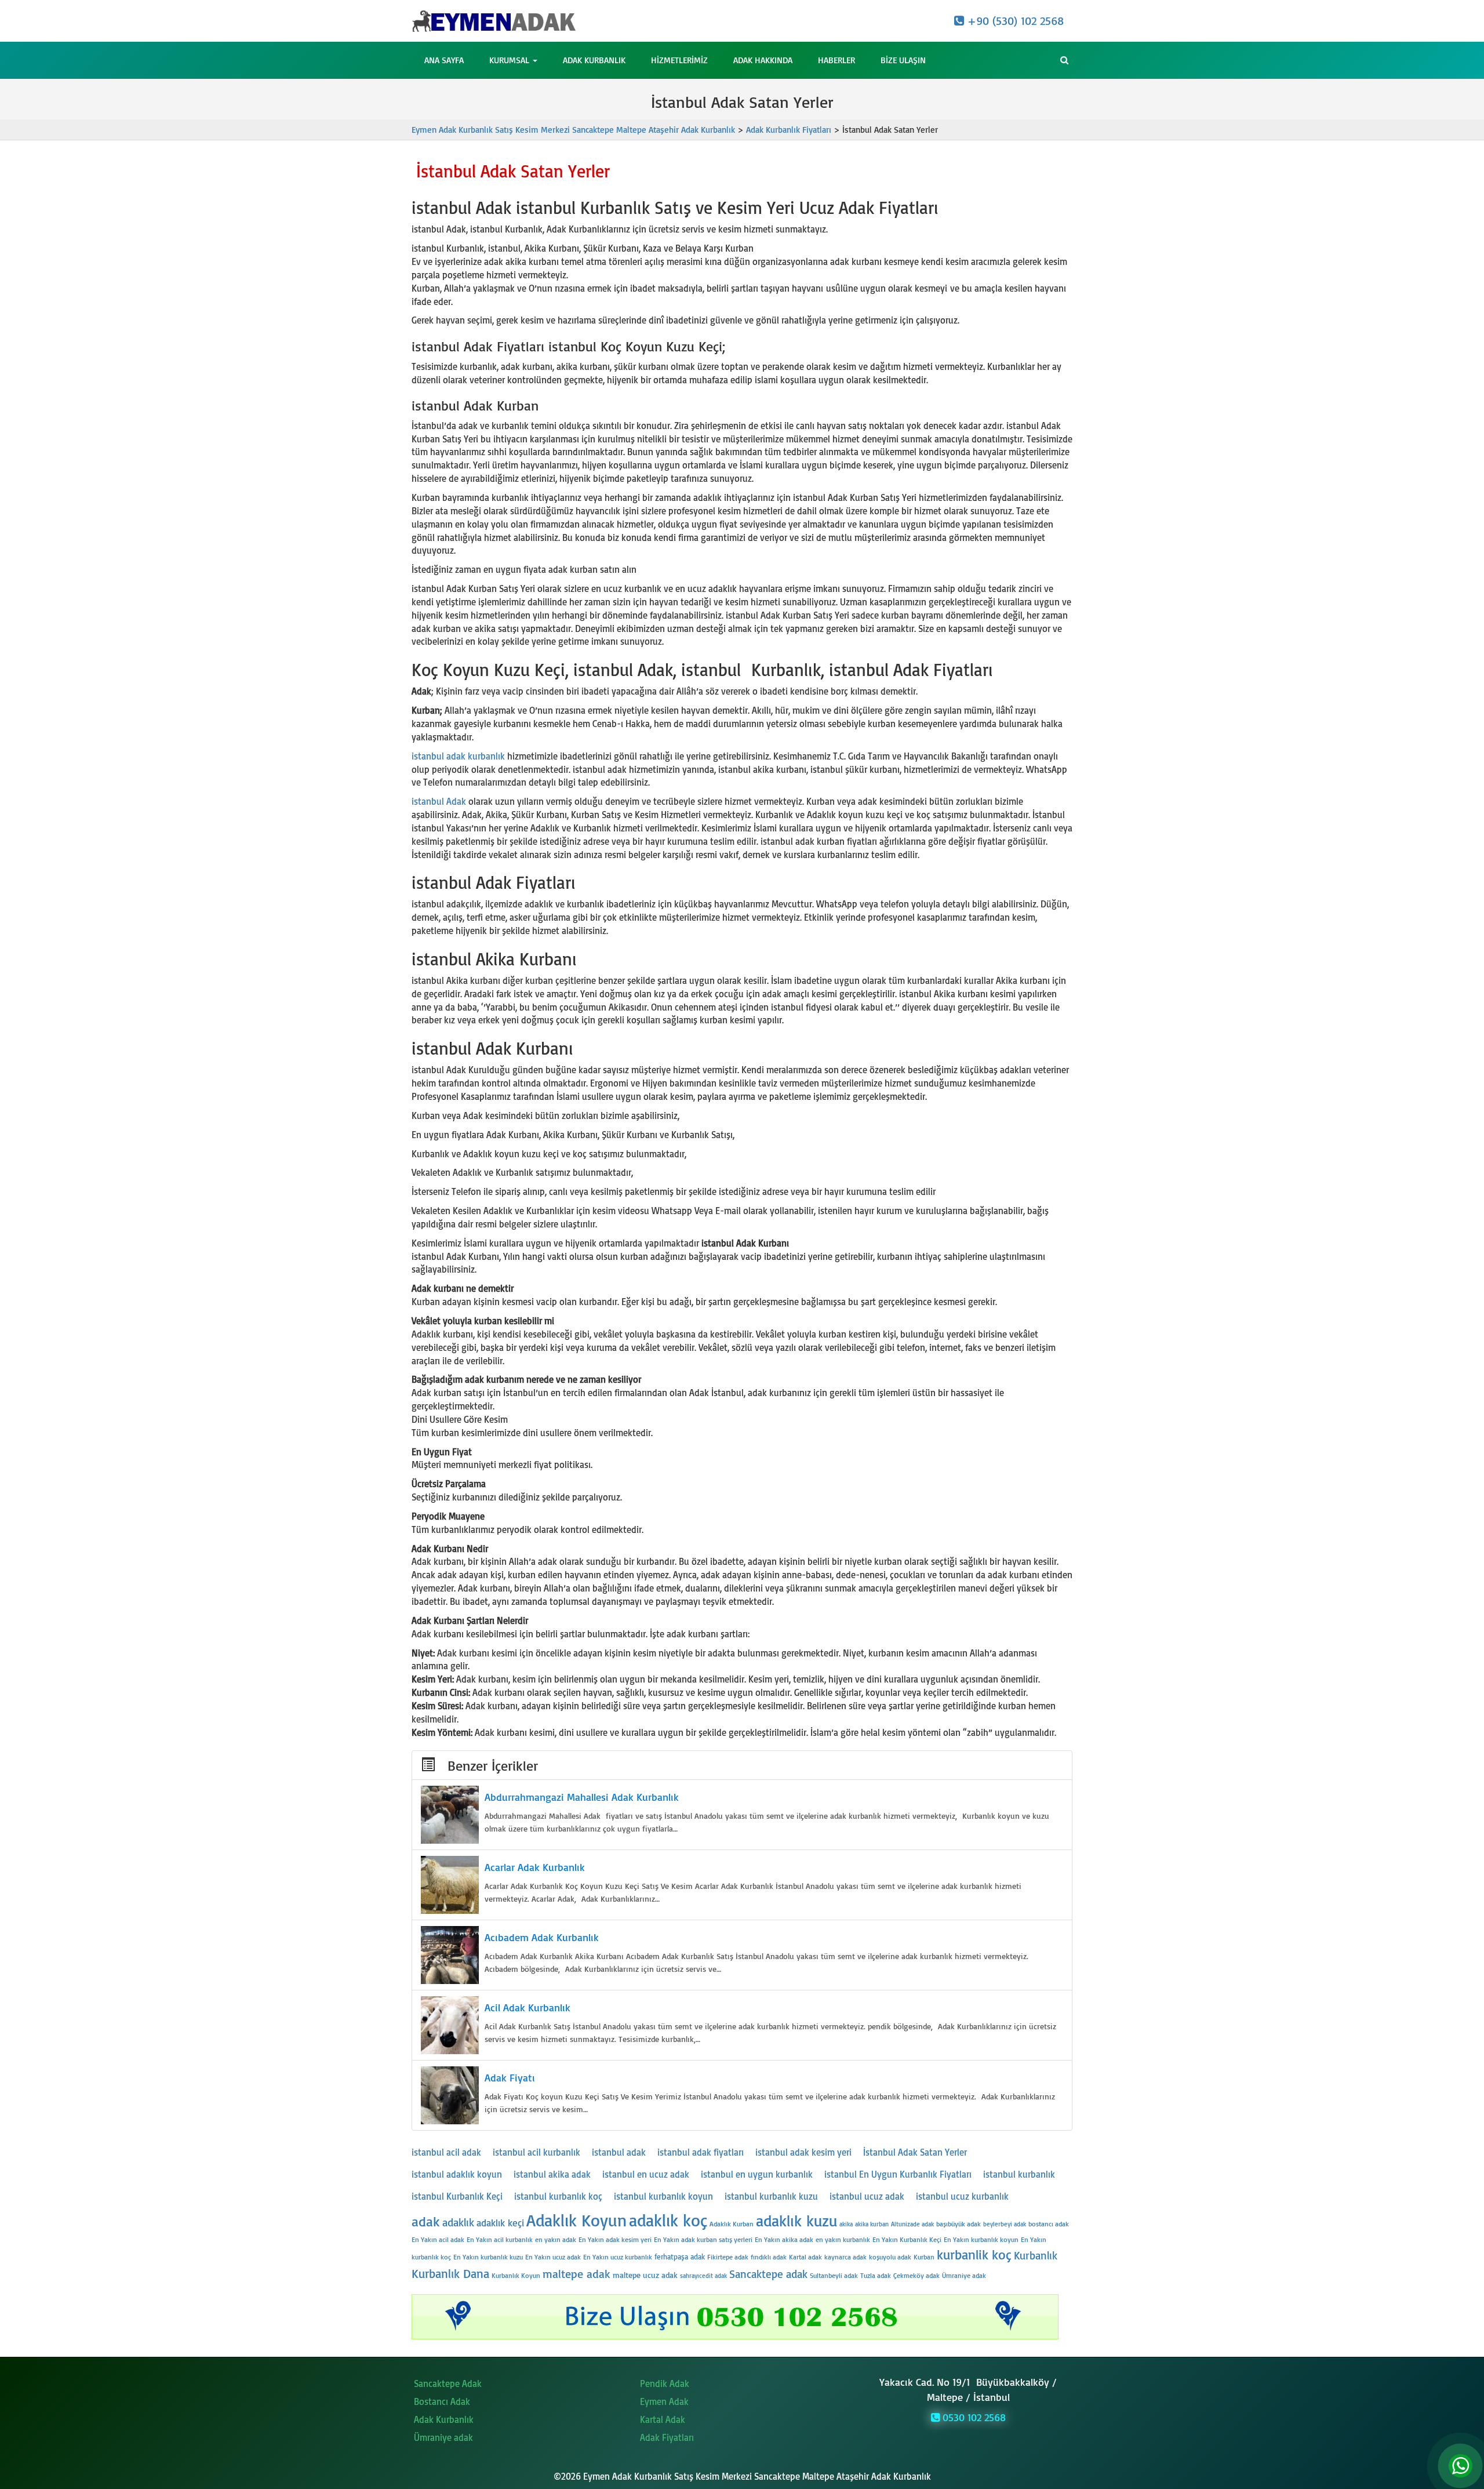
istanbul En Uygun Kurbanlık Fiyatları (898, 2174)
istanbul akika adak (552, 2174)
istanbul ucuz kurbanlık (962, 2196)
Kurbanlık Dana (450, 2273)
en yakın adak (556, 2239)
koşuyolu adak (890, 2257)
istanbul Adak (439, 801)
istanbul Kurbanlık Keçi (457, 2196)
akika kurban (872, 2224)
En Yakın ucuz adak (553, 2257)
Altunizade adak (912, 2224)
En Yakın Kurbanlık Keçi (907, 2239)
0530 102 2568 (973, 2417)
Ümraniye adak (964, 2275)
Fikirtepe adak (728, 2257)
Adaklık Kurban (732, 2224)
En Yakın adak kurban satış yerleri (703, 2239)
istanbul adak (619, 2152)
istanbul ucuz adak (867, 2196)
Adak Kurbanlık (594, 60)
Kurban (924, 2257)
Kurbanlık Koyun (516, 2275)
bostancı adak (1049, 2224)
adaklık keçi (500, 2223)
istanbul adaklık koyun (457, 2174)
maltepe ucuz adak (645, 2275)
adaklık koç (668, 2220)
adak (426, 2221)
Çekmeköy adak (916, 2275)
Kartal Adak (663, 2419)
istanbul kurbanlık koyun (663, 2196)
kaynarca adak (845, 2257)
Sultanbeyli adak (834, 2275)
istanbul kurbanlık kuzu (771, 2196)
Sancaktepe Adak (448, 2383)
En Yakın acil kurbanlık (500, 2239)
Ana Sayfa (444, 60)
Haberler (836, 60)
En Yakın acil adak (438, 2239)
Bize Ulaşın (903, 60)
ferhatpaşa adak (680, 2257)
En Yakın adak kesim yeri (615, 2239)
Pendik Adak (665, 2383)
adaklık (458, 2222)
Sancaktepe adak (768, 2274)
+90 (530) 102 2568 (1014, 21)
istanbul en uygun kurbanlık (757, 2174)
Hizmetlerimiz (679, 60)
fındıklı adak (769, 2257)
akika (846, 2224)
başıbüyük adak (959, 2224)
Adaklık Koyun (576, 2220)
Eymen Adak (664, 2401)
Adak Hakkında (763, 60)
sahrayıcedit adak (703, 2276)
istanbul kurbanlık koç (558, 2196)
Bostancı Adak (442, 2401)
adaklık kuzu (796, 2221)
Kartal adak (805, 2257)
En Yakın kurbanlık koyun (981, 2239)
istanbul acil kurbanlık (537, 2152)
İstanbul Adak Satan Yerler (915, 2152)
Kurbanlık (1036, 2255)
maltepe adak (576, 2274)
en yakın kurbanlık (843, 2239)
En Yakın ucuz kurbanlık (618, 2257)
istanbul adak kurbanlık (458, 756)
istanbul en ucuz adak (646, 2174)
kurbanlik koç (974, 2254)
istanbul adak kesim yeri (803, 2152)
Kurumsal (510, 60)
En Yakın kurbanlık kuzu (488, 2257)
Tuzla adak (876, 2275)
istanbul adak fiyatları (701, 2152)
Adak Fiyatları (667, 2437)
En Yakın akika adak (784, 2239)
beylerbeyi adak (1005, 2224)
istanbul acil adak (446, 2152)
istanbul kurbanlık (1019, 2174)
